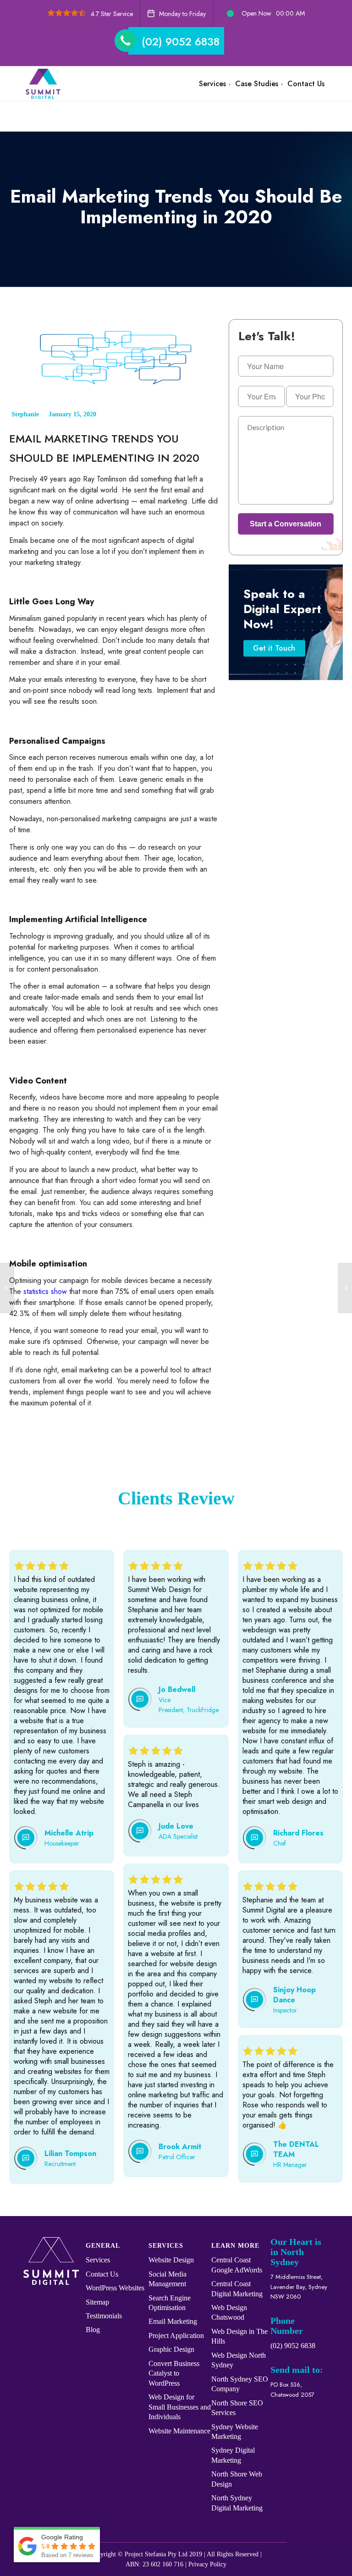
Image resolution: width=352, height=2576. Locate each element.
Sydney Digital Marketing (233, 2455)
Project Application (176, 2336)
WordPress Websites (115, 2288)
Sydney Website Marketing (235, 2432)
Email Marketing (173, 2321)
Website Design (171, 2260)
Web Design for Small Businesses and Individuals (180, 2407)
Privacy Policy (207, 2564)
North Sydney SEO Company (240, 2384)
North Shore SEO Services (237, 2408)
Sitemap (97, 2302)
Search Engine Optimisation (170, 2303)
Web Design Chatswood (229, 2312)
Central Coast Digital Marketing (237, 2289)
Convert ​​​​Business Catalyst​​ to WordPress (174, 2373)
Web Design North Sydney (239, 2360)
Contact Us (102, 2274)
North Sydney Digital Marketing (237, 2503)
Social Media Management (168, 2279)
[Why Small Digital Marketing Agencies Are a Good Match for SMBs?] (345, 1288)
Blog (93, 2330)
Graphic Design (171, 2349)
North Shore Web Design (237, 2479)
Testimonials (104, 2316)
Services (98, 2260)
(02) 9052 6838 (181, 41)
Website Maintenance (179, 2431)
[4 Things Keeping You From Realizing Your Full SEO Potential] (7, 1288)
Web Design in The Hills (239, 2336)
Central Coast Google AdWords (237, 2265)
